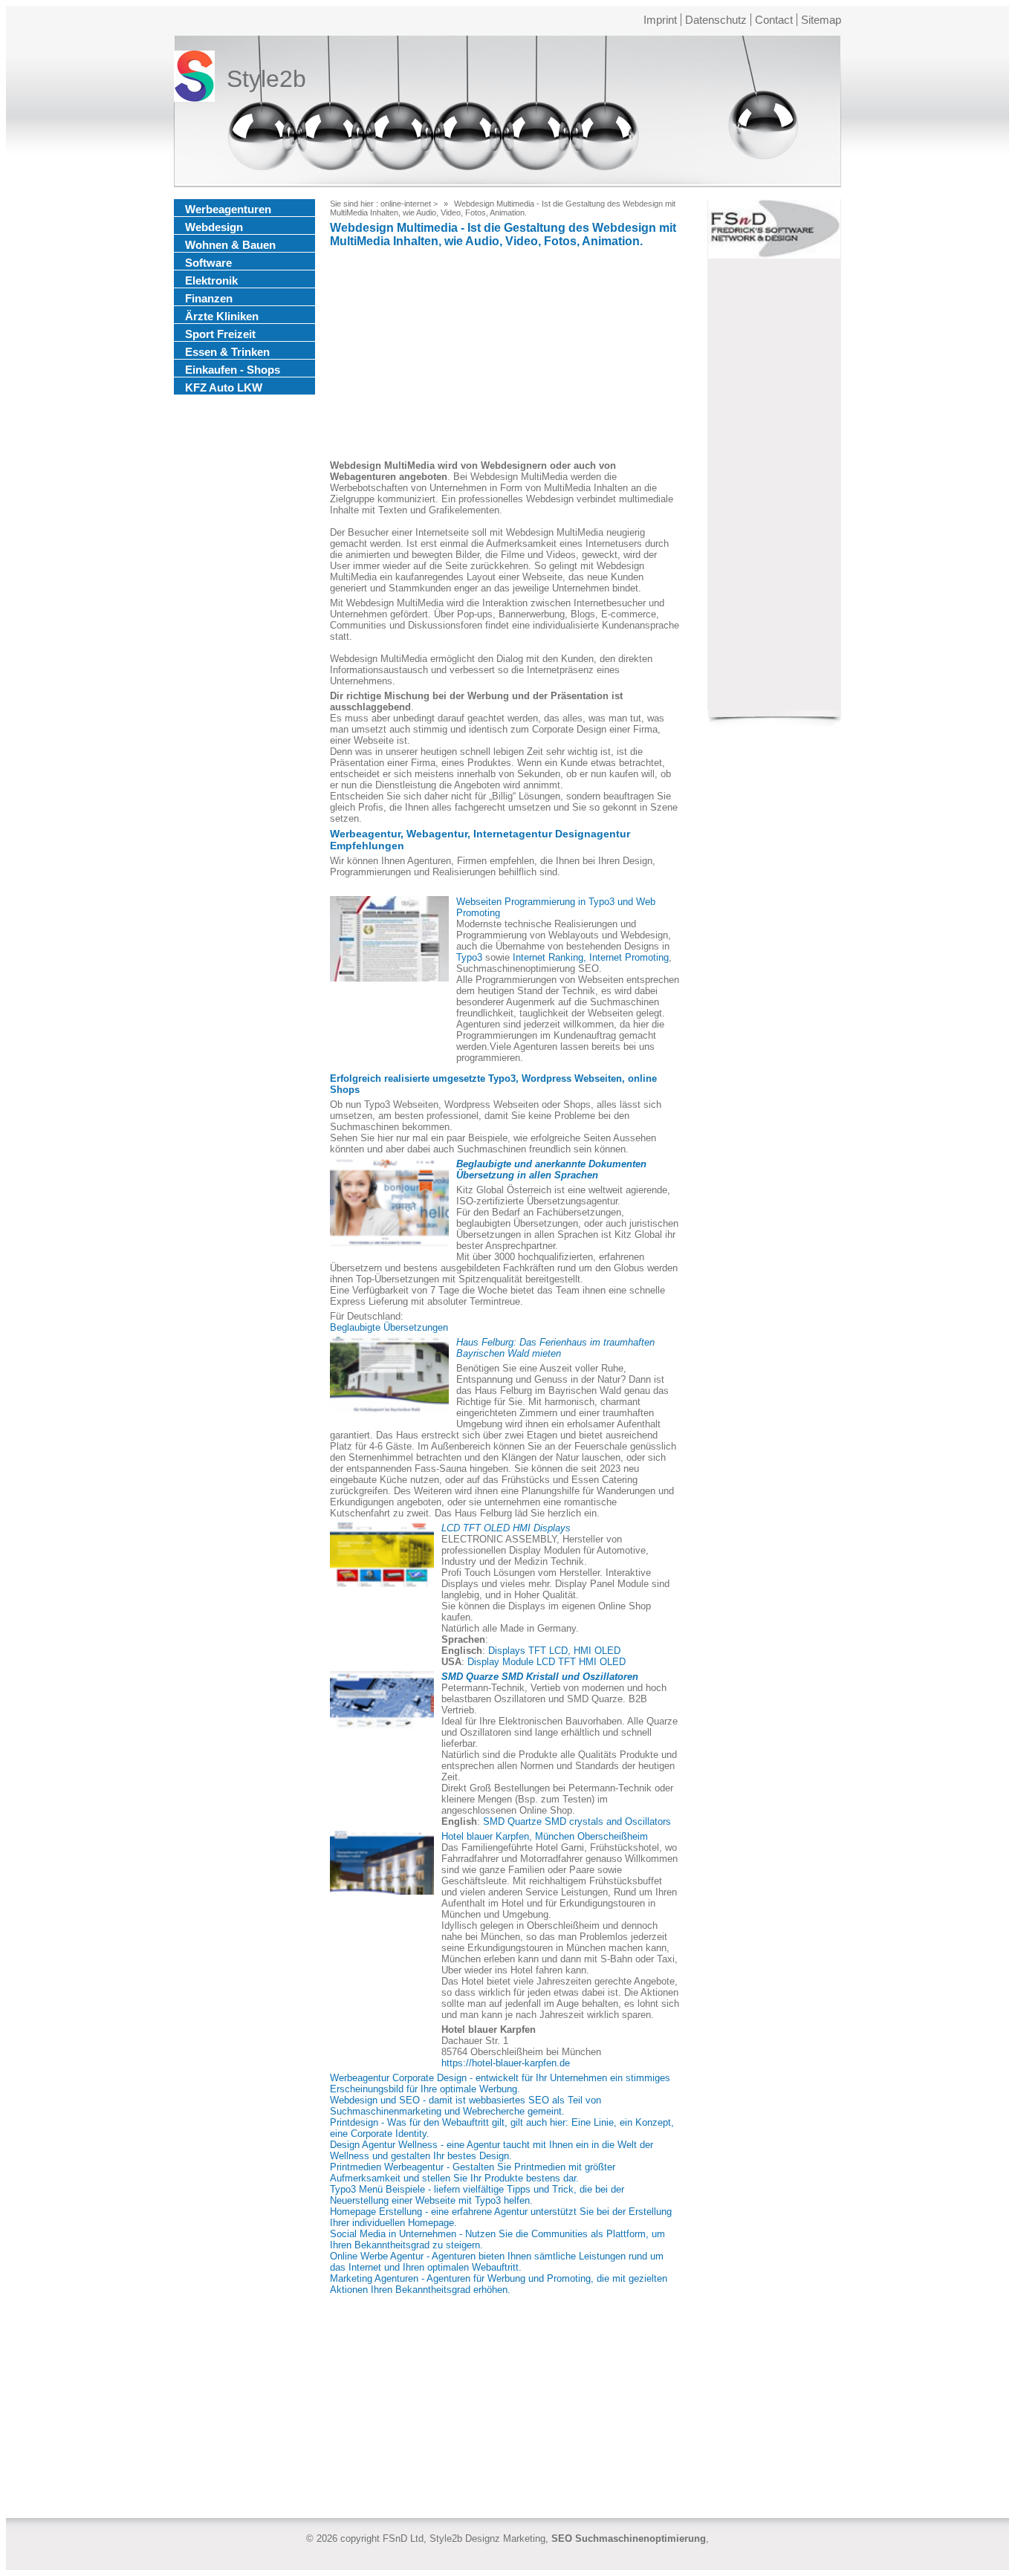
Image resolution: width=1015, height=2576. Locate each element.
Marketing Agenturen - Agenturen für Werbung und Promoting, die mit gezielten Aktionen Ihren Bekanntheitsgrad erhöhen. (499, 2284)
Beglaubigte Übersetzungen (389, 1327)
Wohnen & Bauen (230, 245)
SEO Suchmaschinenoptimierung (629, 2538)
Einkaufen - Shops (233, 370)
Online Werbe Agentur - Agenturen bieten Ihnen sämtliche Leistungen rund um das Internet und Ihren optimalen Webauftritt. (497, 2262)
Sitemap (821, 20)
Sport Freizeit (220, 334)
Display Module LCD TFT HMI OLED (547, 1662)
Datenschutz (716, 20)
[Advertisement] (505, 356)
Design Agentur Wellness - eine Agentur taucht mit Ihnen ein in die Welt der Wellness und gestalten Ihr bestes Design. (492, 2150)
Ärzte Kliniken (222, 316)
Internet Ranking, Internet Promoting (591, 957)
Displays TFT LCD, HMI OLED (554, 1651)
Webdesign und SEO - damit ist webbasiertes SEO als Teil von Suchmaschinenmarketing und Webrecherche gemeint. (466, 2106)
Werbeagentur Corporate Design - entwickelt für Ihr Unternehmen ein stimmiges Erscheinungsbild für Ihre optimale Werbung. (500, 2083)
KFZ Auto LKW (224, 387)
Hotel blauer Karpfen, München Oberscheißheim (545, 1836)
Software (208, 263)
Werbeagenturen (228, 209)
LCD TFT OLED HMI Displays (506, 1528)
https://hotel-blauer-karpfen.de (506, 2063)
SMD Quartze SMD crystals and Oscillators (577, 1821)
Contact (774, 20)
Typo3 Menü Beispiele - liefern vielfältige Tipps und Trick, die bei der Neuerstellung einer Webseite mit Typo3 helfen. (477, 2195)
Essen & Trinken (227, 352)
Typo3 (469, 957)
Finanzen (209, 298)
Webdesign (214, 227)
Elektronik (211, 280)
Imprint (660, 20)
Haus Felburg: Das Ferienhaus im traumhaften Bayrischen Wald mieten (555, 1348)
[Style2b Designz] (194, 79)
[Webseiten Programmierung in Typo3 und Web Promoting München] (389, 939)
